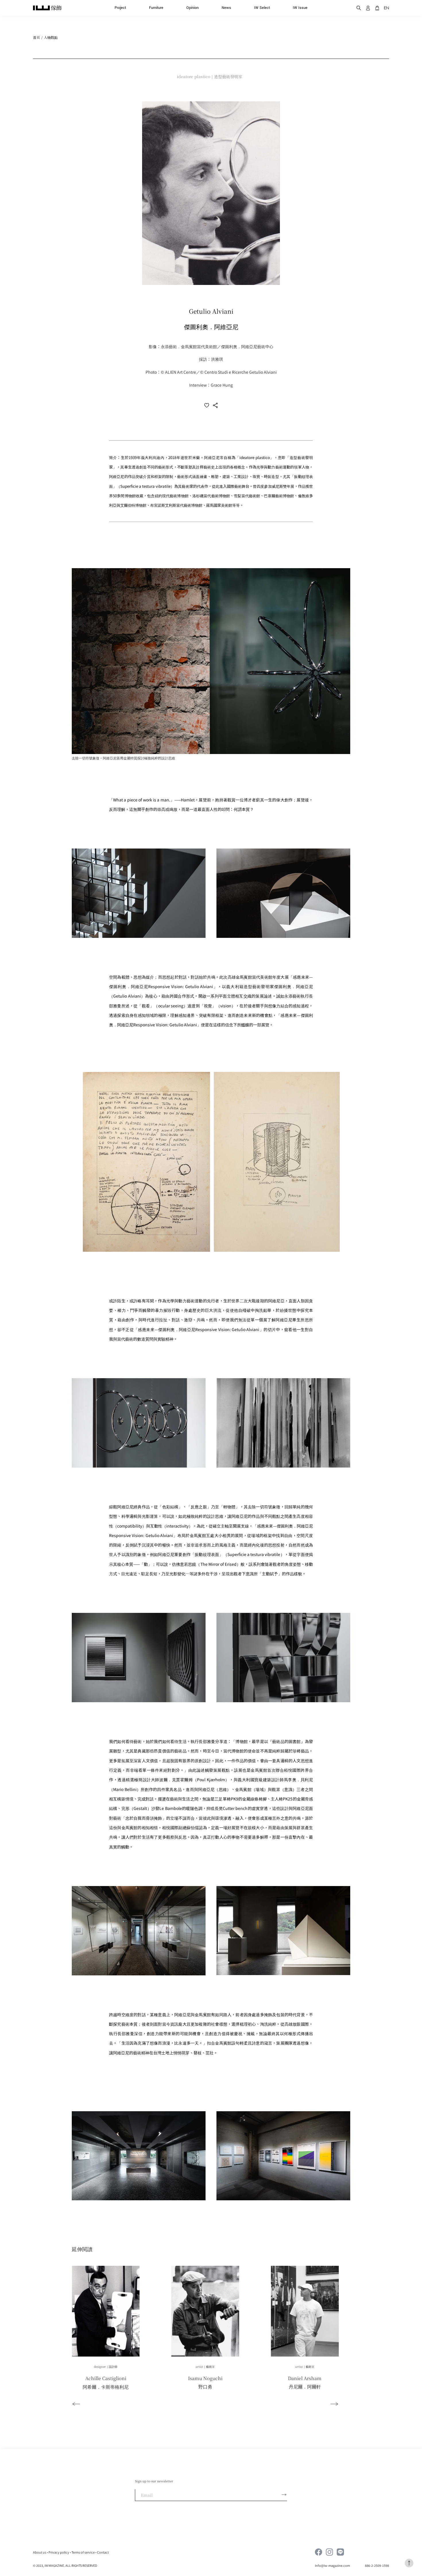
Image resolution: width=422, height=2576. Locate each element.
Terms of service (83, 2552)
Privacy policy (59, 2552)
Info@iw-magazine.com (333, 2565)
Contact (103, 2552)
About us (40, 2552)
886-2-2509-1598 (377, 2565)
